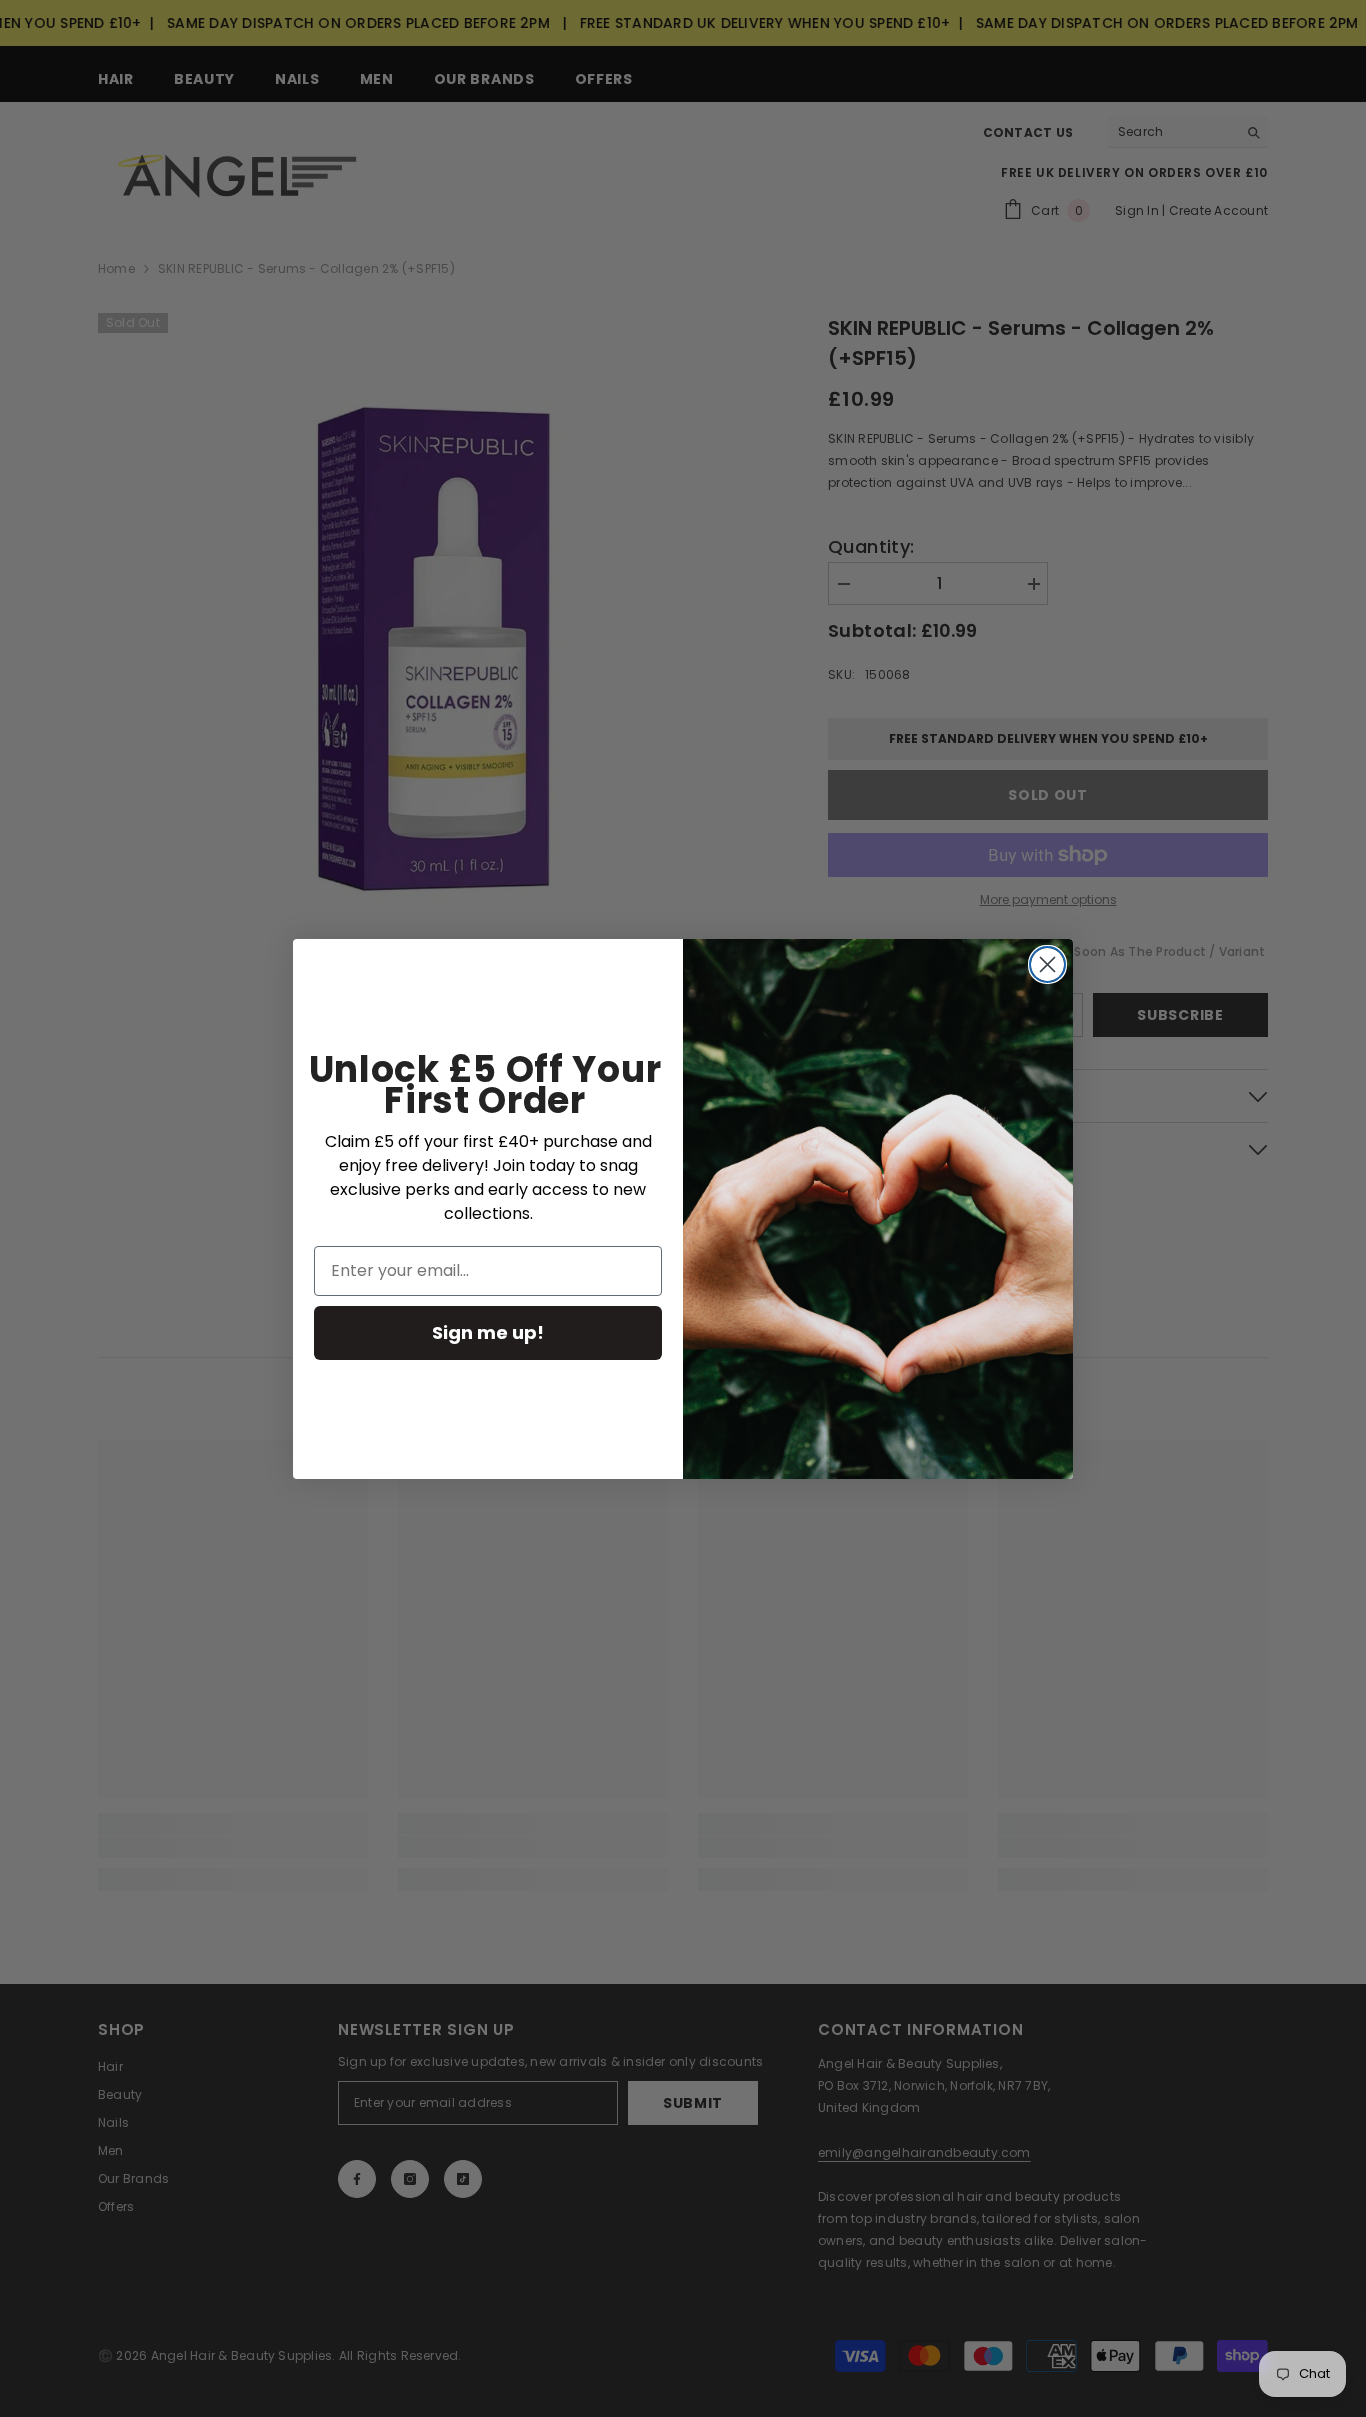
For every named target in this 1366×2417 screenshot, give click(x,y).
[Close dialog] (1047, 964)
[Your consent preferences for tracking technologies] (1349, 1813)
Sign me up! (488, 1332)
